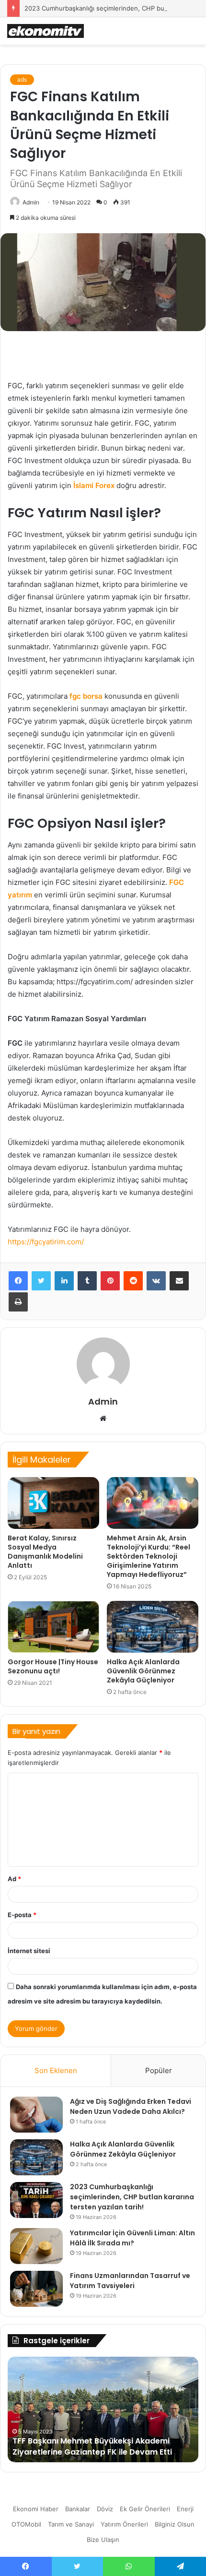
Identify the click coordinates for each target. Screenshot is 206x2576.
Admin (31, 202)
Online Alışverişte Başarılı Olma (73, 2452)
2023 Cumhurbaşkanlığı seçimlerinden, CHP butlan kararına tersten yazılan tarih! (132, 2197)
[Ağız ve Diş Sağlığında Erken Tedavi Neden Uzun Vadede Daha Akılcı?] (36, 2115)
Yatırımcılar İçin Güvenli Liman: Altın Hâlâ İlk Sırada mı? (132, 2238)
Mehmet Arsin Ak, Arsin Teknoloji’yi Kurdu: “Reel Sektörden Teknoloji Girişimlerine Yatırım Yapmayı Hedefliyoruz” (149, 1556)
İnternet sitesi (29, 1951)
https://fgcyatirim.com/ (46, 1242)
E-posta (22, 1915)
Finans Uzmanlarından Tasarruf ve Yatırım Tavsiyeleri (130, 2281)
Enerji (185, 2509)
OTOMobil (26, 2524)
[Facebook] (18, 1281)
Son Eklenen (56, 2070)
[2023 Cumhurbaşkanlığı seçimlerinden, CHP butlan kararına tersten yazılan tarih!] (36, 2200)
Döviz (105, 2509)
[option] (103, 2409)
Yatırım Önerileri (124, 2524)
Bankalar (78, 2509)
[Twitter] (41, 1281)
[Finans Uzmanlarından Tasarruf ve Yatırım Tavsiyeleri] (36, 2289)
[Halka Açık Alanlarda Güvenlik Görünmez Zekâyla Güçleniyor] (153, 1627)
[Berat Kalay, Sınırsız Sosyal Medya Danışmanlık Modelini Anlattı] (53, 1503)
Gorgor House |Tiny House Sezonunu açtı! (53, 1666)
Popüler (159, 2070)
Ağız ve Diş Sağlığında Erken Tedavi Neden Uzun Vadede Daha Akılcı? (131, 2106)
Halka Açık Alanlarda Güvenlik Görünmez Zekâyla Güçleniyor (143, 1671)
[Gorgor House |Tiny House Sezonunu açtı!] (53, 1627)
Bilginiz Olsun (175, 2524)
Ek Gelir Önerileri (145, 2509)
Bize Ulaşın (103, 2540)
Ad (14, 1879)
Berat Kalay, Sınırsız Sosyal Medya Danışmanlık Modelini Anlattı (45, 1552)
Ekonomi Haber (36, 2509)
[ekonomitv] (46, 31)
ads (22, 79)
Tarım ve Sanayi (71, 2524)
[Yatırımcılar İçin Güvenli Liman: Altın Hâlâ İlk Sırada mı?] (36, 2246)
